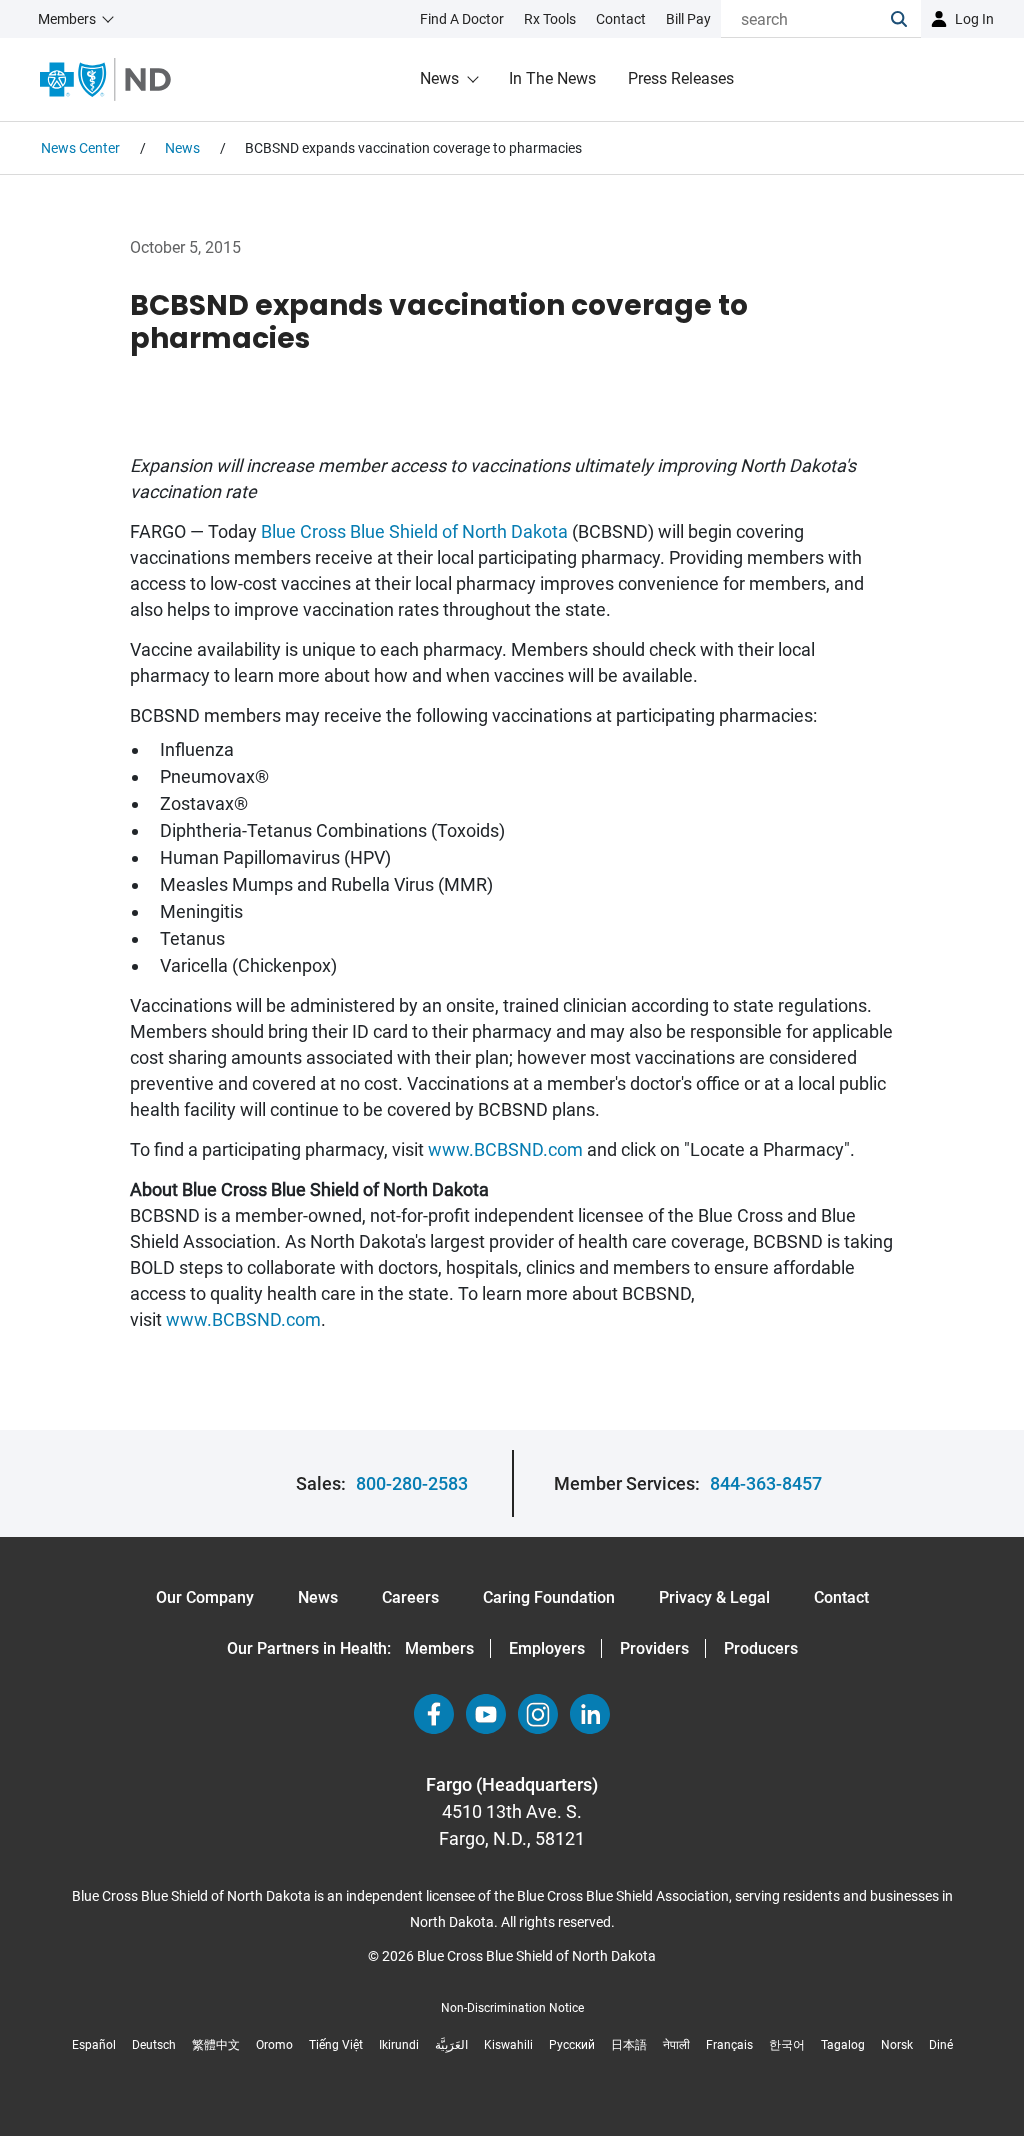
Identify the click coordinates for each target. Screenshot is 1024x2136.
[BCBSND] (105, 79)
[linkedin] (590, 1714)
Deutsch (154, 2045)
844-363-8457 (766, 1483)
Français (729, 2045)
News (439, 78)
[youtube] (486, 1714)
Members (439, 1648)
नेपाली (676, 2045)
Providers (654, 1648)
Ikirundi (399, 2045)
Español (94, 2045)
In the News (552, 78)
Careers (410, 1597)
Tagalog (843, 2045)
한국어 (787, 2045)
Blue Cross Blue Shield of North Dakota (414, 531)
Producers (761, 1648)
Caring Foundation (549, 1597)
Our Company (205, 1597)
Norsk (897, 2045)
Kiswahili (508, 2045)
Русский (572, 2045)
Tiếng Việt (336, 2045)
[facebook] (434, 1714)
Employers (547, 1648)
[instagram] (538, 1714)
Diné (941, 2045)
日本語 (629, 2045)
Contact (841, 1597)
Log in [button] (974, 19)
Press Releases (681, 78)
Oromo (274, 2045)
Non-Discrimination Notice (512, 2008)
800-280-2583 (412, 1483)
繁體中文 (216, 2045)
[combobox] (806, 19)
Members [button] (67, 19)
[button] (906, 19)
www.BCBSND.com (505, 1149)
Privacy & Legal (714, 1597)
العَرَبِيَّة (451, 2045)
